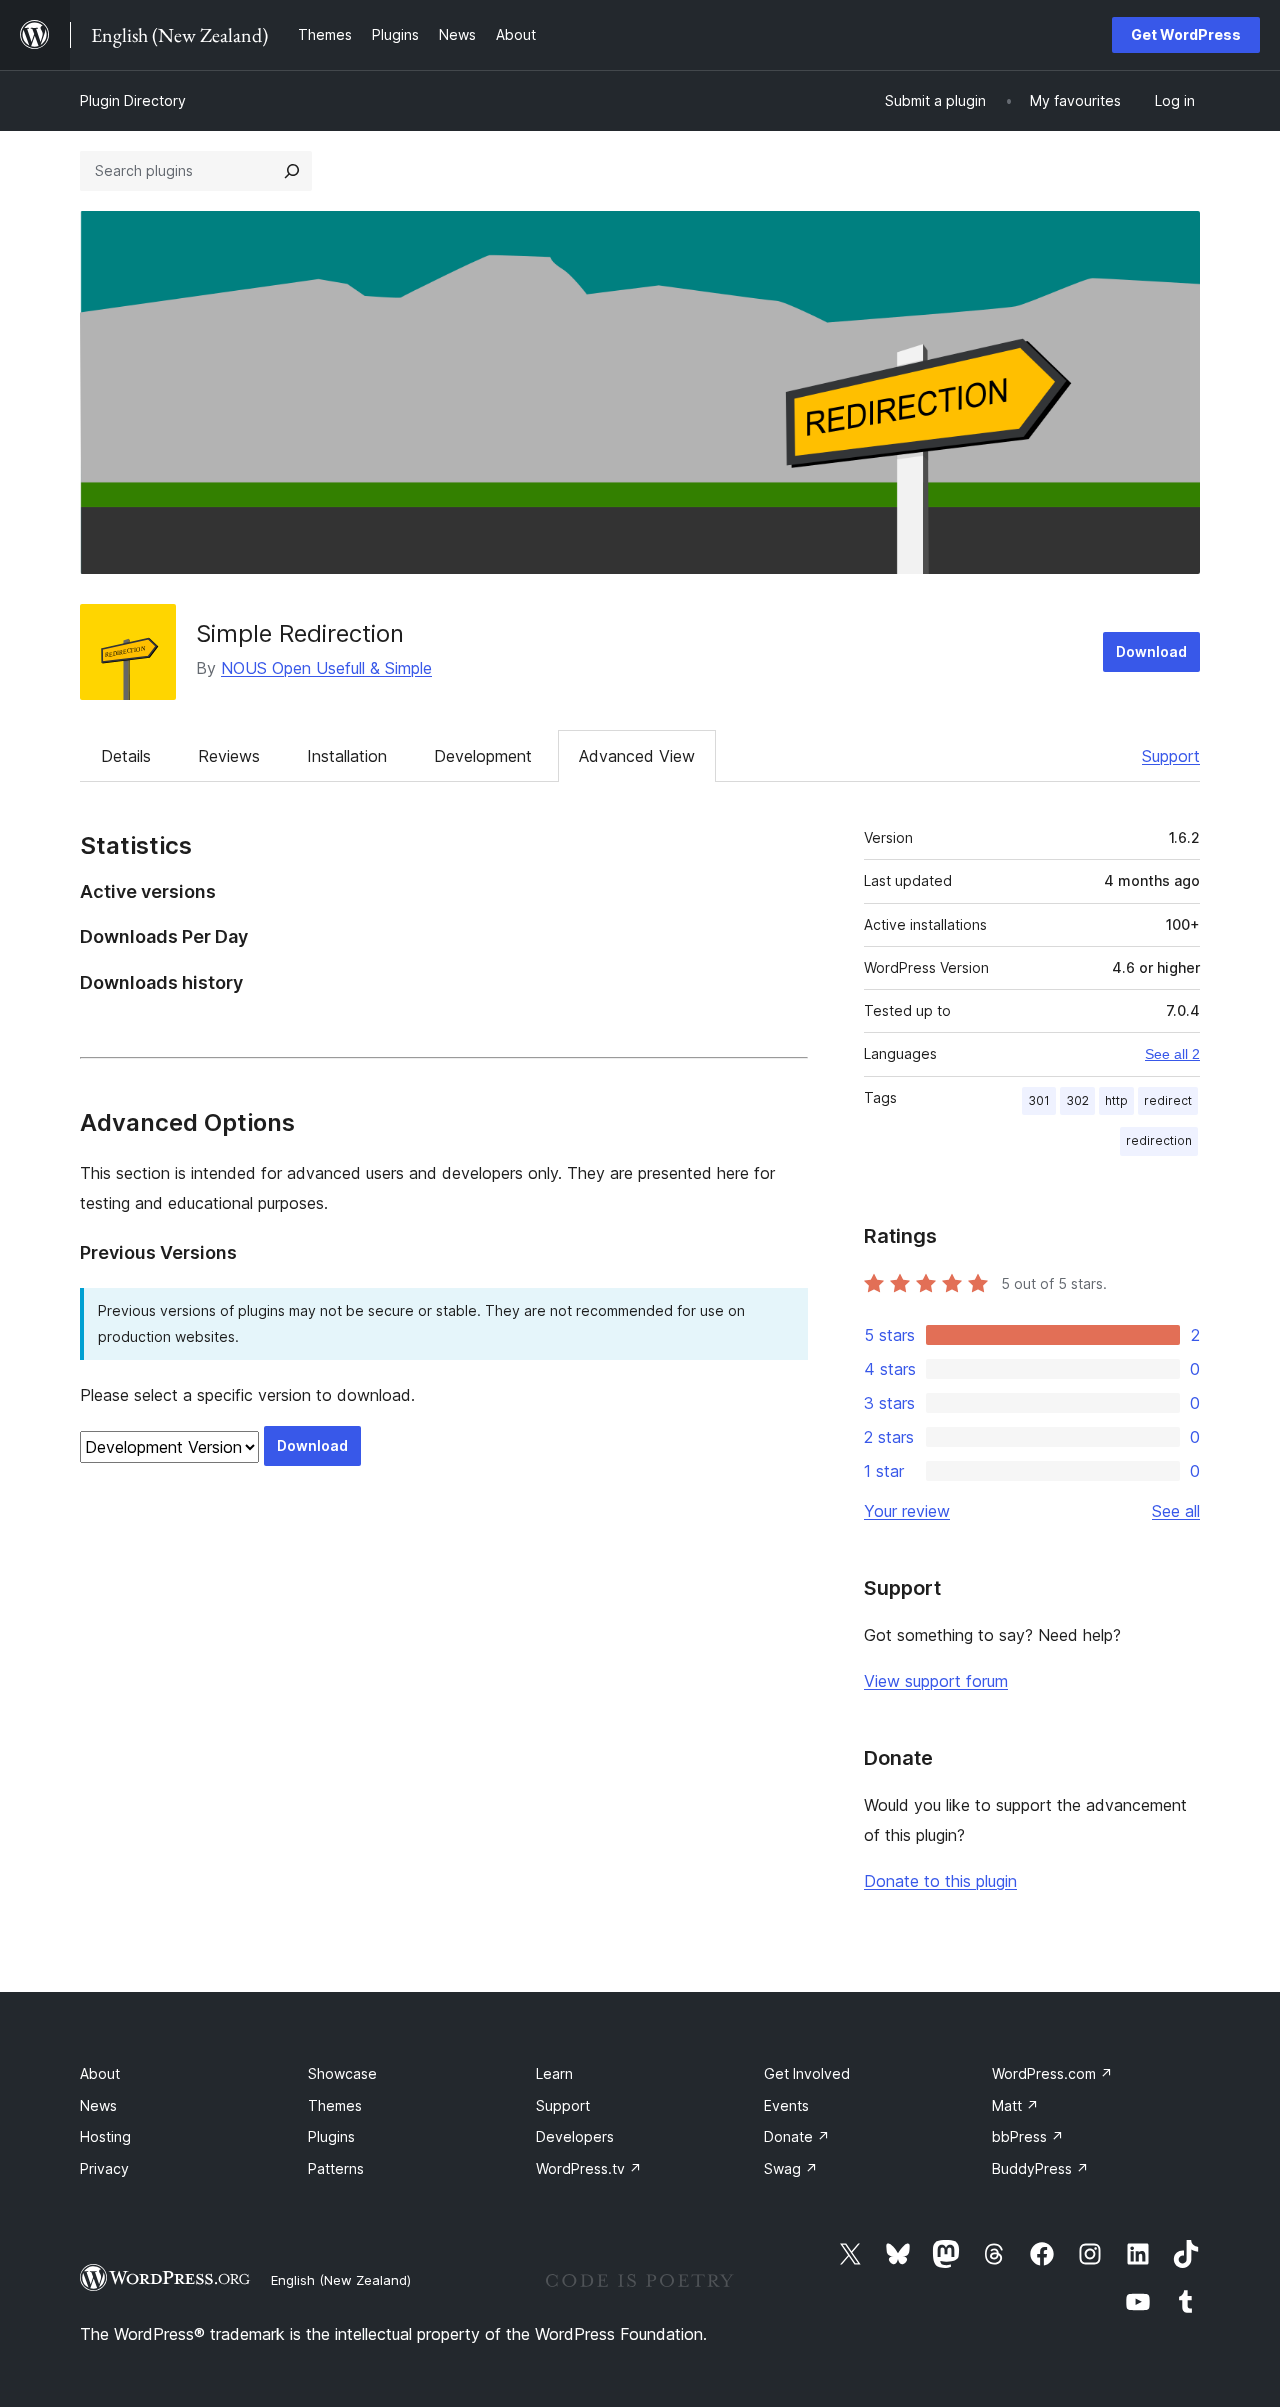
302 (1077, 1100)
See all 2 (1172, 1054)
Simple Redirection (300, 633)
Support (1171, 756)
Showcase (342, 2073)
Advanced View (637, 756)
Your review (907, 1511)
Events (786, 2105)
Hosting (105, 2136)
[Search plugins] (292, 171)
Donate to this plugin (940, 1881)
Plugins (331, 2136)
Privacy (104, 2168)
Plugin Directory (133, 100)
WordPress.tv (589, 2168)
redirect (1168, 1100)
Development (483, 756)
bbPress (1028, 2136)
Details (126, 756)
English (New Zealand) (341, 2280)
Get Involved (807, 2073)
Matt (1015, 2105)
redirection (1159, 1140)
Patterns (336, 2168)
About (100, 2073)
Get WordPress (1186, 34)
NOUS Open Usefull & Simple (326, 668)
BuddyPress (1040, 2168)
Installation (347, 756)
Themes (335, 2105)
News (98, 2105)
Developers (575, 2136)
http (1116, 1100)
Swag (791, 2168)
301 (1039, 1100)
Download (1151, 651)
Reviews (229, 756)
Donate (797, 2136)
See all (1176, 1511)
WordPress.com (1052, 2073)
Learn (554, 2073)
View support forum (936, 1681)
